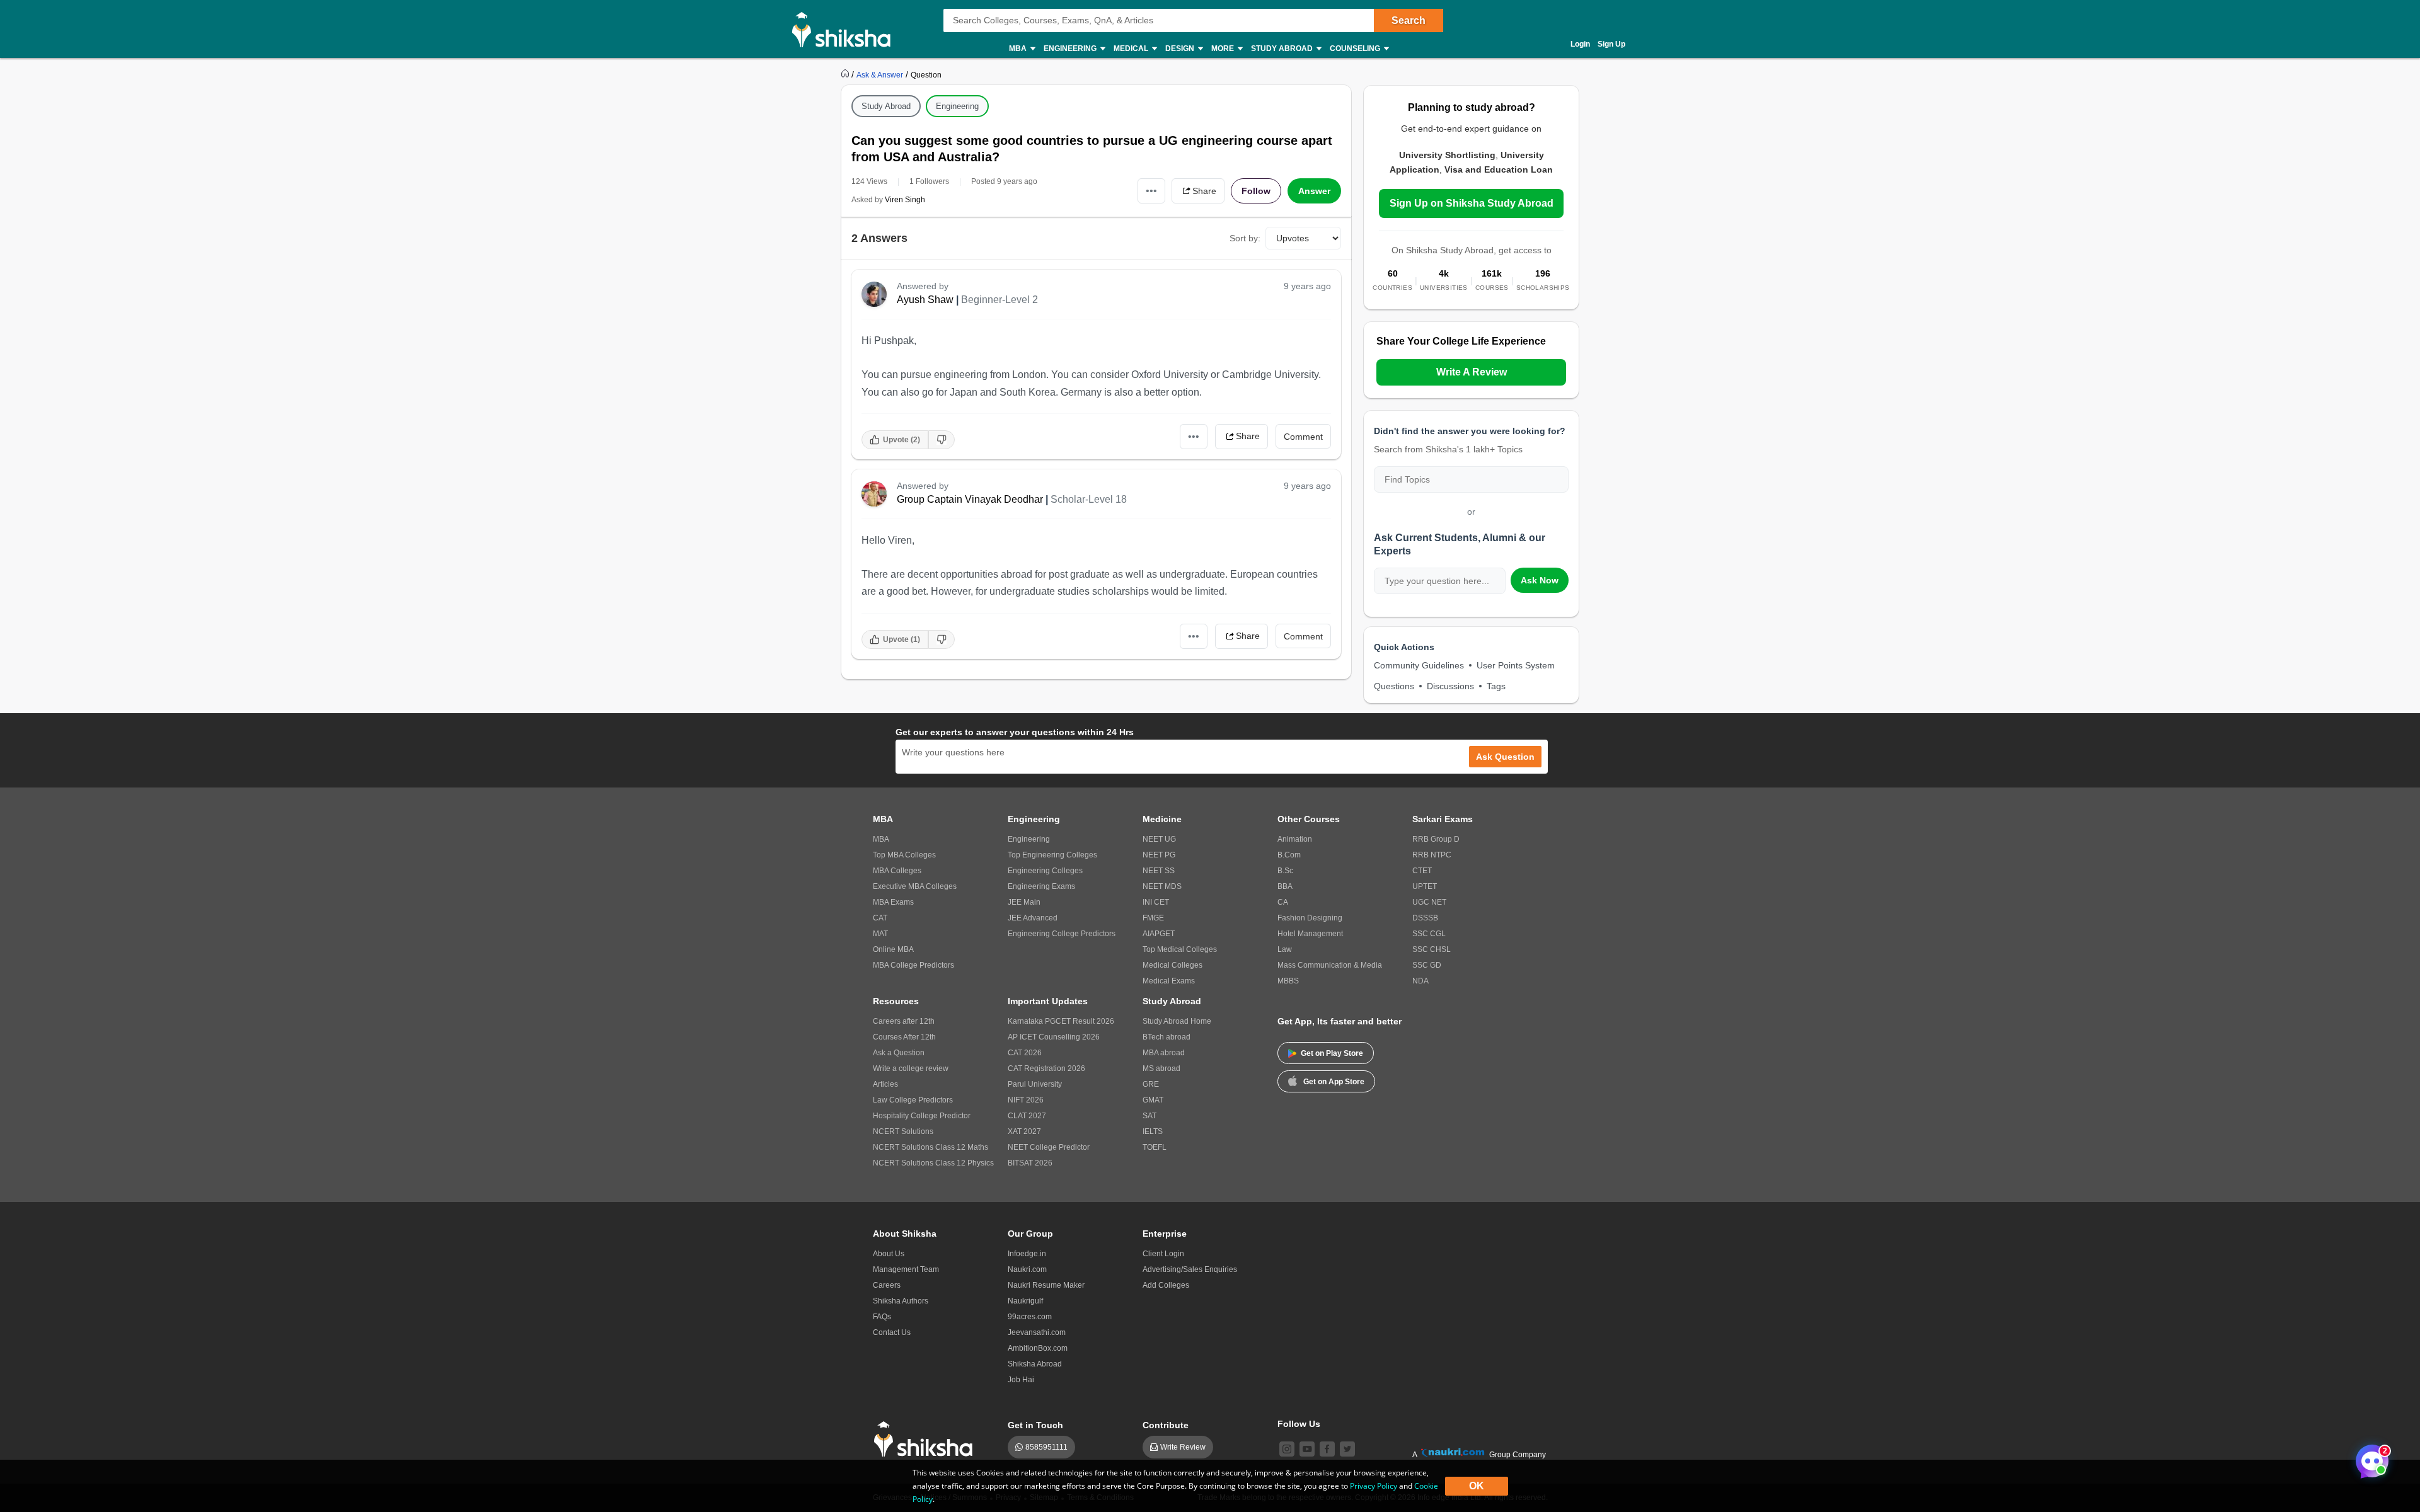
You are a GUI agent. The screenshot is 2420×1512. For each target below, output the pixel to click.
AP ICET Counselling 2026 (1054, 1037)
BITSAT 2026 (1030, 1163)
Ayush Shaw (925, 300)
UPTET (1425, 886)
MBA (881, 839)
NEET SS (1159, 871)
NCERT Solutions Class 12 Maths (931, 1147)
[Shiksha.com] (846, 29)
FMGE (1153, 918)
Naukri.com (1027, 1269)
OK (1477, 1486)
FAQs (882, 1317)
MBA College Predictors (913, 965)
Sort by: (1245, 238)
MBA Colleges (897, 871)
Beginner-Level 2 (1000, 300)
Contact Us (892, 1332)
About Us (889, 1254)
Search (1409, 20)
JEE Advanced (1033, 918)
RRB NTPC (1432, 855)
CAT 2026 (1025, 1053)
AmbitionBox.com (1038, 1348)
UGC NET (1429, 902)
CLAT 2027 (1027, 1116)
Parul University (1035, 1084)
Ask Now (1540, 580)
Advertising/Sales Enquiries (1190, 1269)
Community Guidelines (1419, 665)
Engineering (957, 106)
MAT (880, 934)
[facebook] (1327, 1449)
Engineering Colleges (1045, 871)
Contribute (1166, 1425)
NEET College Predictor (1049, 1147)
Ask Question (1505, 757)
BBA (1285, 886)
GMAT (1153, 1100)
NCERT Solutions (903, 1131)
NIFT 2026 (1026, 1100)
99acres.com (1030, 1317)
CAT (880, 918)
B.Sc (1285, 871)
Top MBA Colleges (904, 855)
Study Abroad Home (1177, 1021)
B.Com (1289, 855)
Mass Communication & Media (1330, 965)
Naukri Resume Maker (1046, 1285)
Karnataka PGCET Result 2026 (1061, 1021)
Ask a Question (899, 1053)
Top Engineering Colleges (1052, 855)
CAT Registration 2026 (1046, 1068)
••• (1151, 191)
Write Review (1183, 1447)
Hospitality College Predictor (922, 1116)
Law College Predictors (913, 1100)
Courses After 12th (904, 1037)
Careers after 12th (904, 1021)
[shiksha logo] (927, 1439)
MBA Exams (893, 902)
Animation (1295, 839)
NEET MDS (1162, 886)
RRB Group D (1436, 839)
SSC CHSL (1432, 949)
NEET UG (1159, 839)
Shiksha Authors (901, 1301)
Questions (1394, 686)
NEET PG (1159, 855)
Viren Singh (905, 200)
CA (1283, 902)
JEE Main (1024, 902)
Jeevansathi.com (1037, 1332)
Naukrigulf (1025, 1301)
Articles (885, 1084)
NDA (1420, 981)
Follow (1256, 191)
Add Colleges (1166, 1285)
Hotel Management (1310, 934)
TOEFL (1155, 1147)
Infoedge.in (1027, 1254)
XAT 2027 (1024, 1131)
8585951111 (1046, 1447)
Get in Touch (1035, 1425)
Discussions (1450, 686)
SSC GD (1427, 965)
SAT (1149, 1116)
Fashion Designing (1310, 918)
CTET (1422, 871)
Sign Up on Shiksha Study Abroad (1472, 203)
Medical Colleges (1173, 965)
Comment (1303, 437)
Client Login (1163, 1254)
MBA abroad (1164, 1053)
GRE (1151, 1084)
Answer (1314, 191)
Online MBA (893, 949)
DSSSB (1425, 918)
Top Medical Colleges (1180, 949)
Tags (1496, 686)
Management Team (906, 1269)
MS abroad (1161, 1068)
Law (1285, 949)
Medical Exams (1169, 981)
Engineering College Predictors (1062, 934)
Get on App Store (1334, 1082)
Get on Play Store (1332, 1053)
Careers (887, 1285)
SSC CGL (1429, 934)
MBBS (1288, 981)
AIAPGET (1159, 934)
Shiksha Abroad (1035, 1364)
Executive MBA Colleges (915, 886)
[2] (2369, 1458)
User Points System (1516, 665)
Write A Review (1472, 372)
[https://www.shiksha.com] (846, 74)
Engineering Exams (1041, 886)
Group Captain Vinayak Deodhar (970, 499)
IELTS (1153, 1131)
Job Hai (1021, 1380)
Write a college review (911, 1068)
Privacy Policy (1374, 1486)
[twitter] (1347, 1449)
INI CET (1156, 902)
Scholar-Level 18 (1089, 499)
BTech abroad (1167, 1037)
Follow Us (1299, 1424)
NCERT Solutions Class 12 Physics (933, 1163)
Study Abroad (886, 106)
